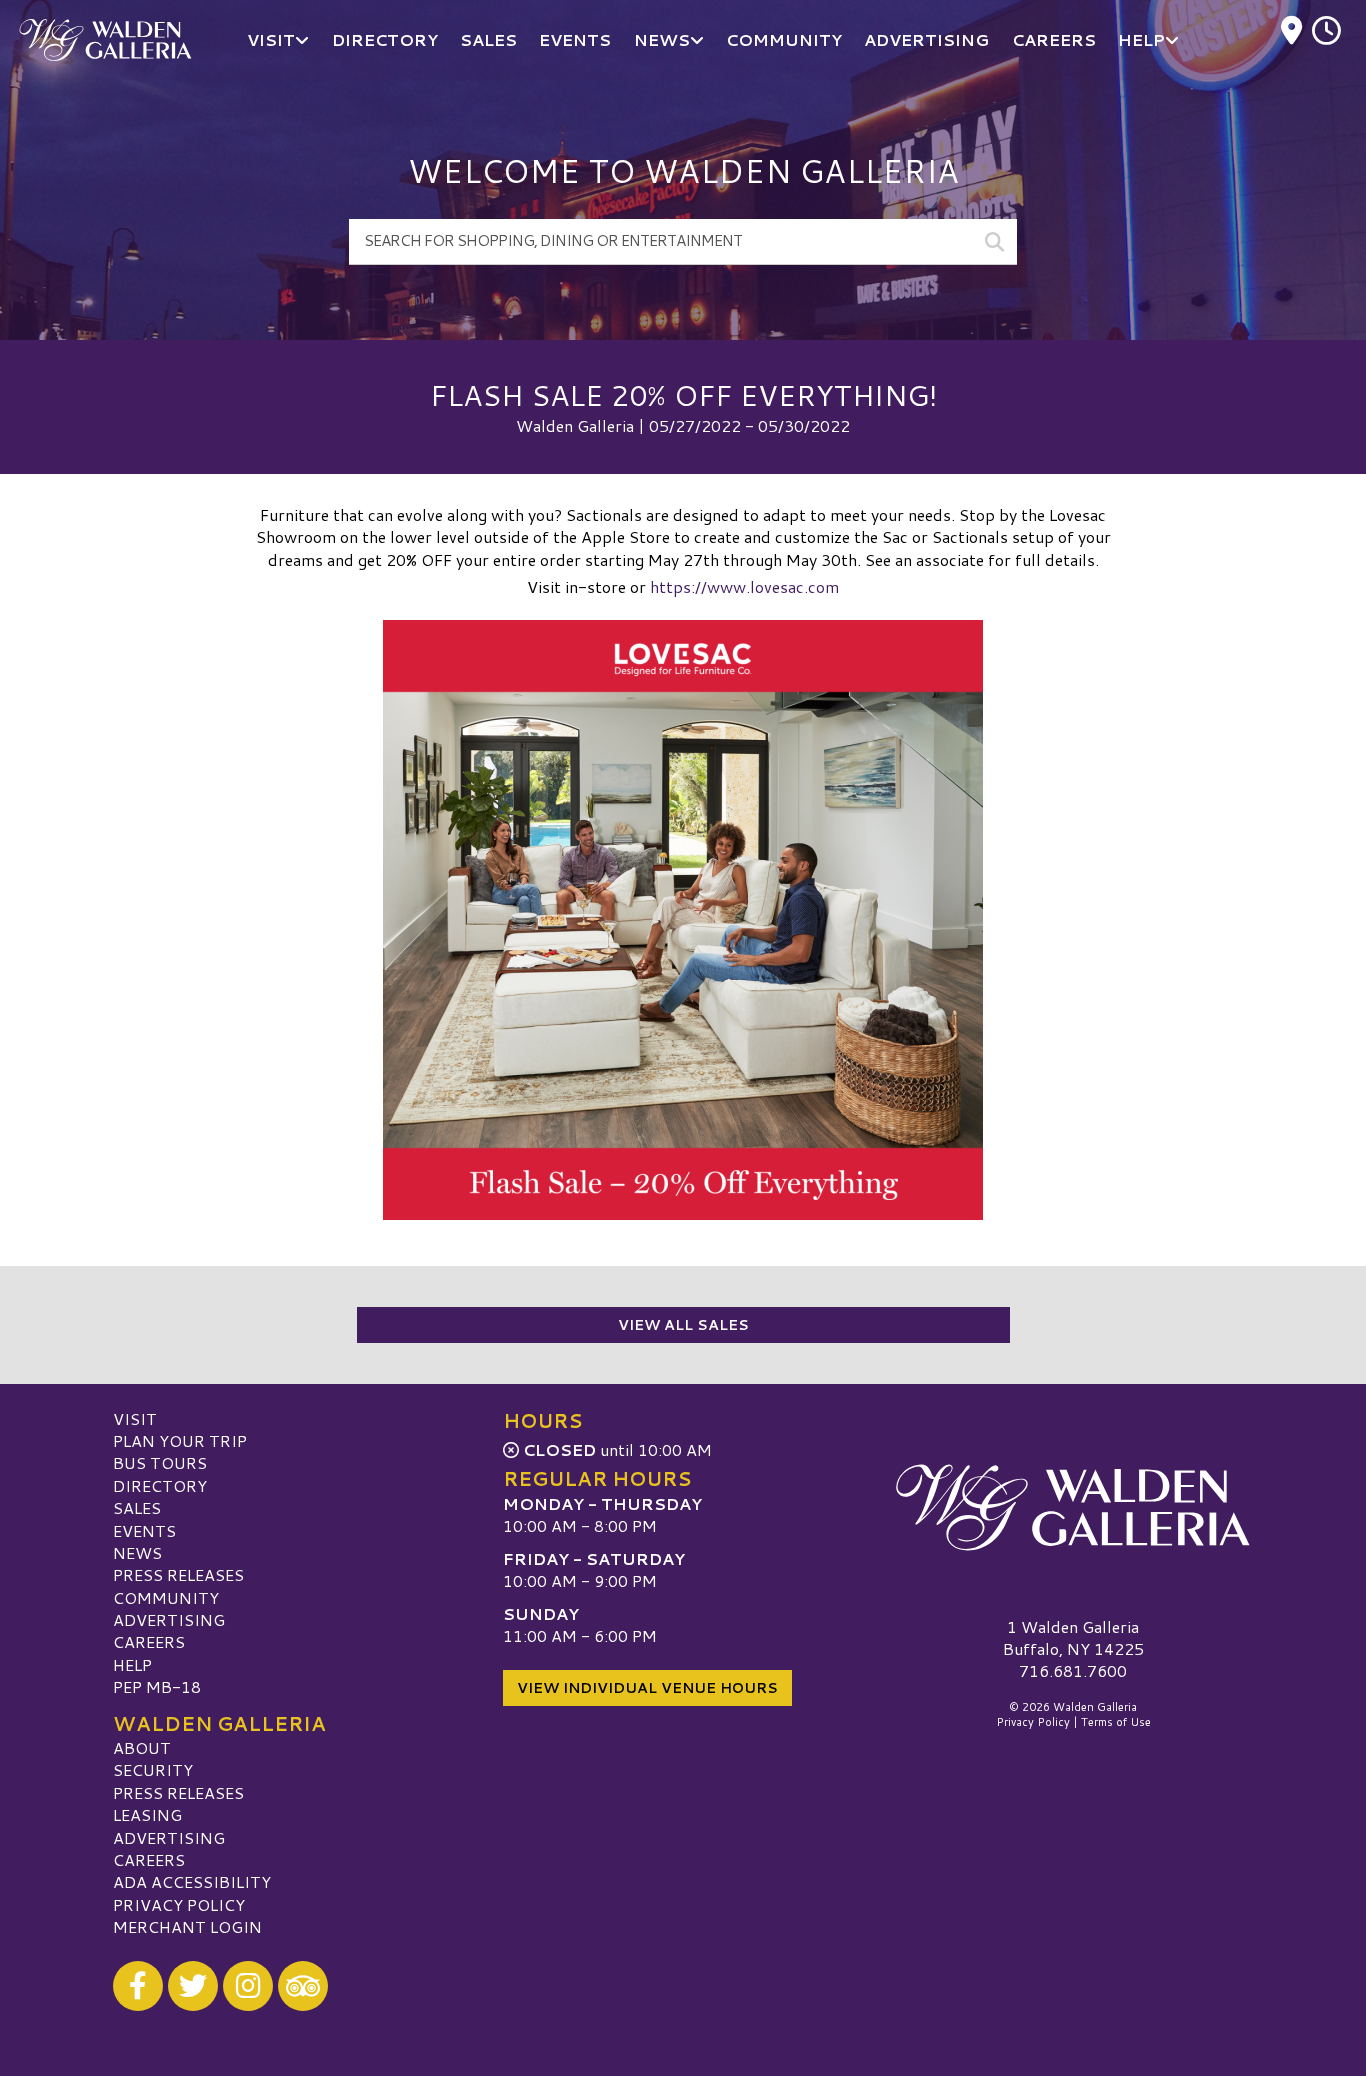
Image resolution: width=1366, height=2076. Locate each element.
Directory (160, 1485)
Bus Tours (160, 1462)
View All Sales (683, 1325)
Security (153, 1769)
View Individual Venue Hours (647, 1688)
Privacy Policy (179, 1904)
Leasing (147, 1814)
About (142, 1747)
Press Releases (178, 1574)
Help (132, 1664)
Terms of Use (1116, 1722)
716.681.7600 (1073, 1671)
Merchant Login (187, 1926)
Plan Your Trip (180, 1440)
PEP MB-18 (157, 1686)
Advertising (169, 1619)
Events (144, 1530)
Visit (135, 1418)
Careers (149, 1641)
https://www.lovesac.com (744, 586)
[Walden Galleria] (1073, 1508)
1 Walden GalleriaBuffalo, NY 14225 (1073, 1637)
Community (166, 1597)
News (137, 1552)
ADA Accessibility (192, 1881)
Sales (137, 1507)
